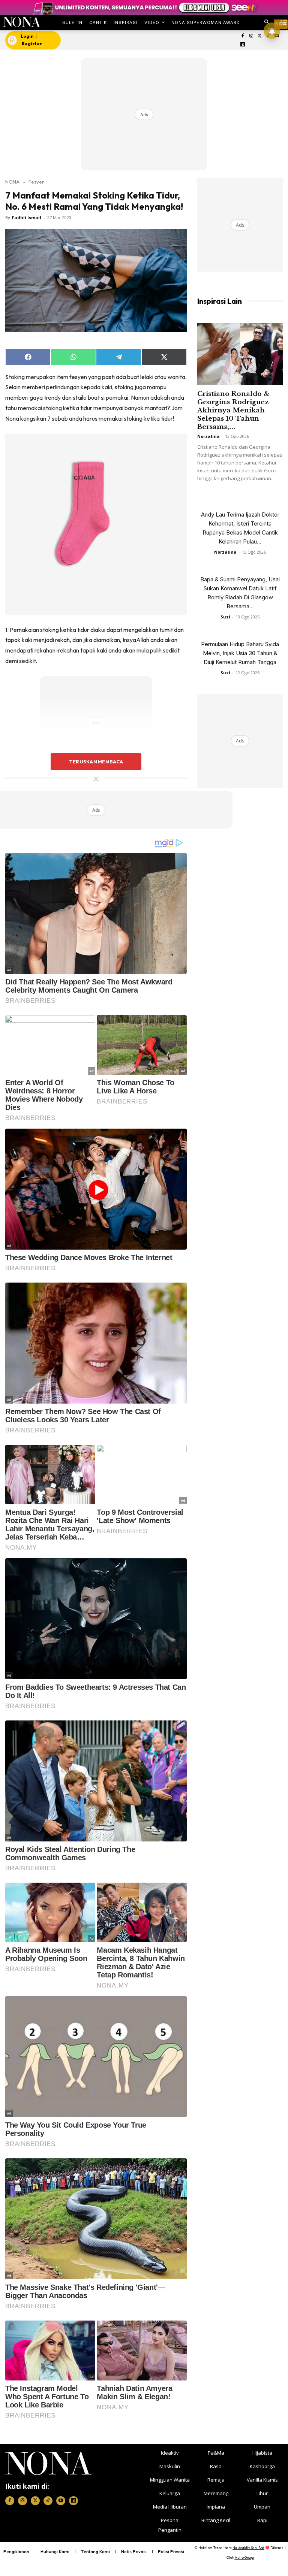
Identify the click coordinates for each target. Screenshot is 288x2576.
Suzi (225, 617)
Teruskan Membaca (96, 762)
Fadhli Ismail (27, 217)
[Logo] (22, 22)
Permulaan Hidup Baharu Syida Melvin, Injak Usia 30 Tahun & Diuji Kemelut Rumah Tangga (240, 653)
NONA (12, 182)
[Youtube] (61, 2501)
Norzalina (208, 436)
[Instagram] (251, 36)
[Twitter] (260, 36)
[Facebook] (243, 36)
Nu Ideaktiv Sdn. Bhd (248, 2548)
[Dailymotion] (243, 45)
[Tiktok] (48, 2501)
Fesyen (37, 182)
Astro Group (244, 2557)
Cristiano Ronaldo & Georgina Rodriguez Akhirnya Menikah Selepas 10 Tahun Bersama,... (233, 410)
